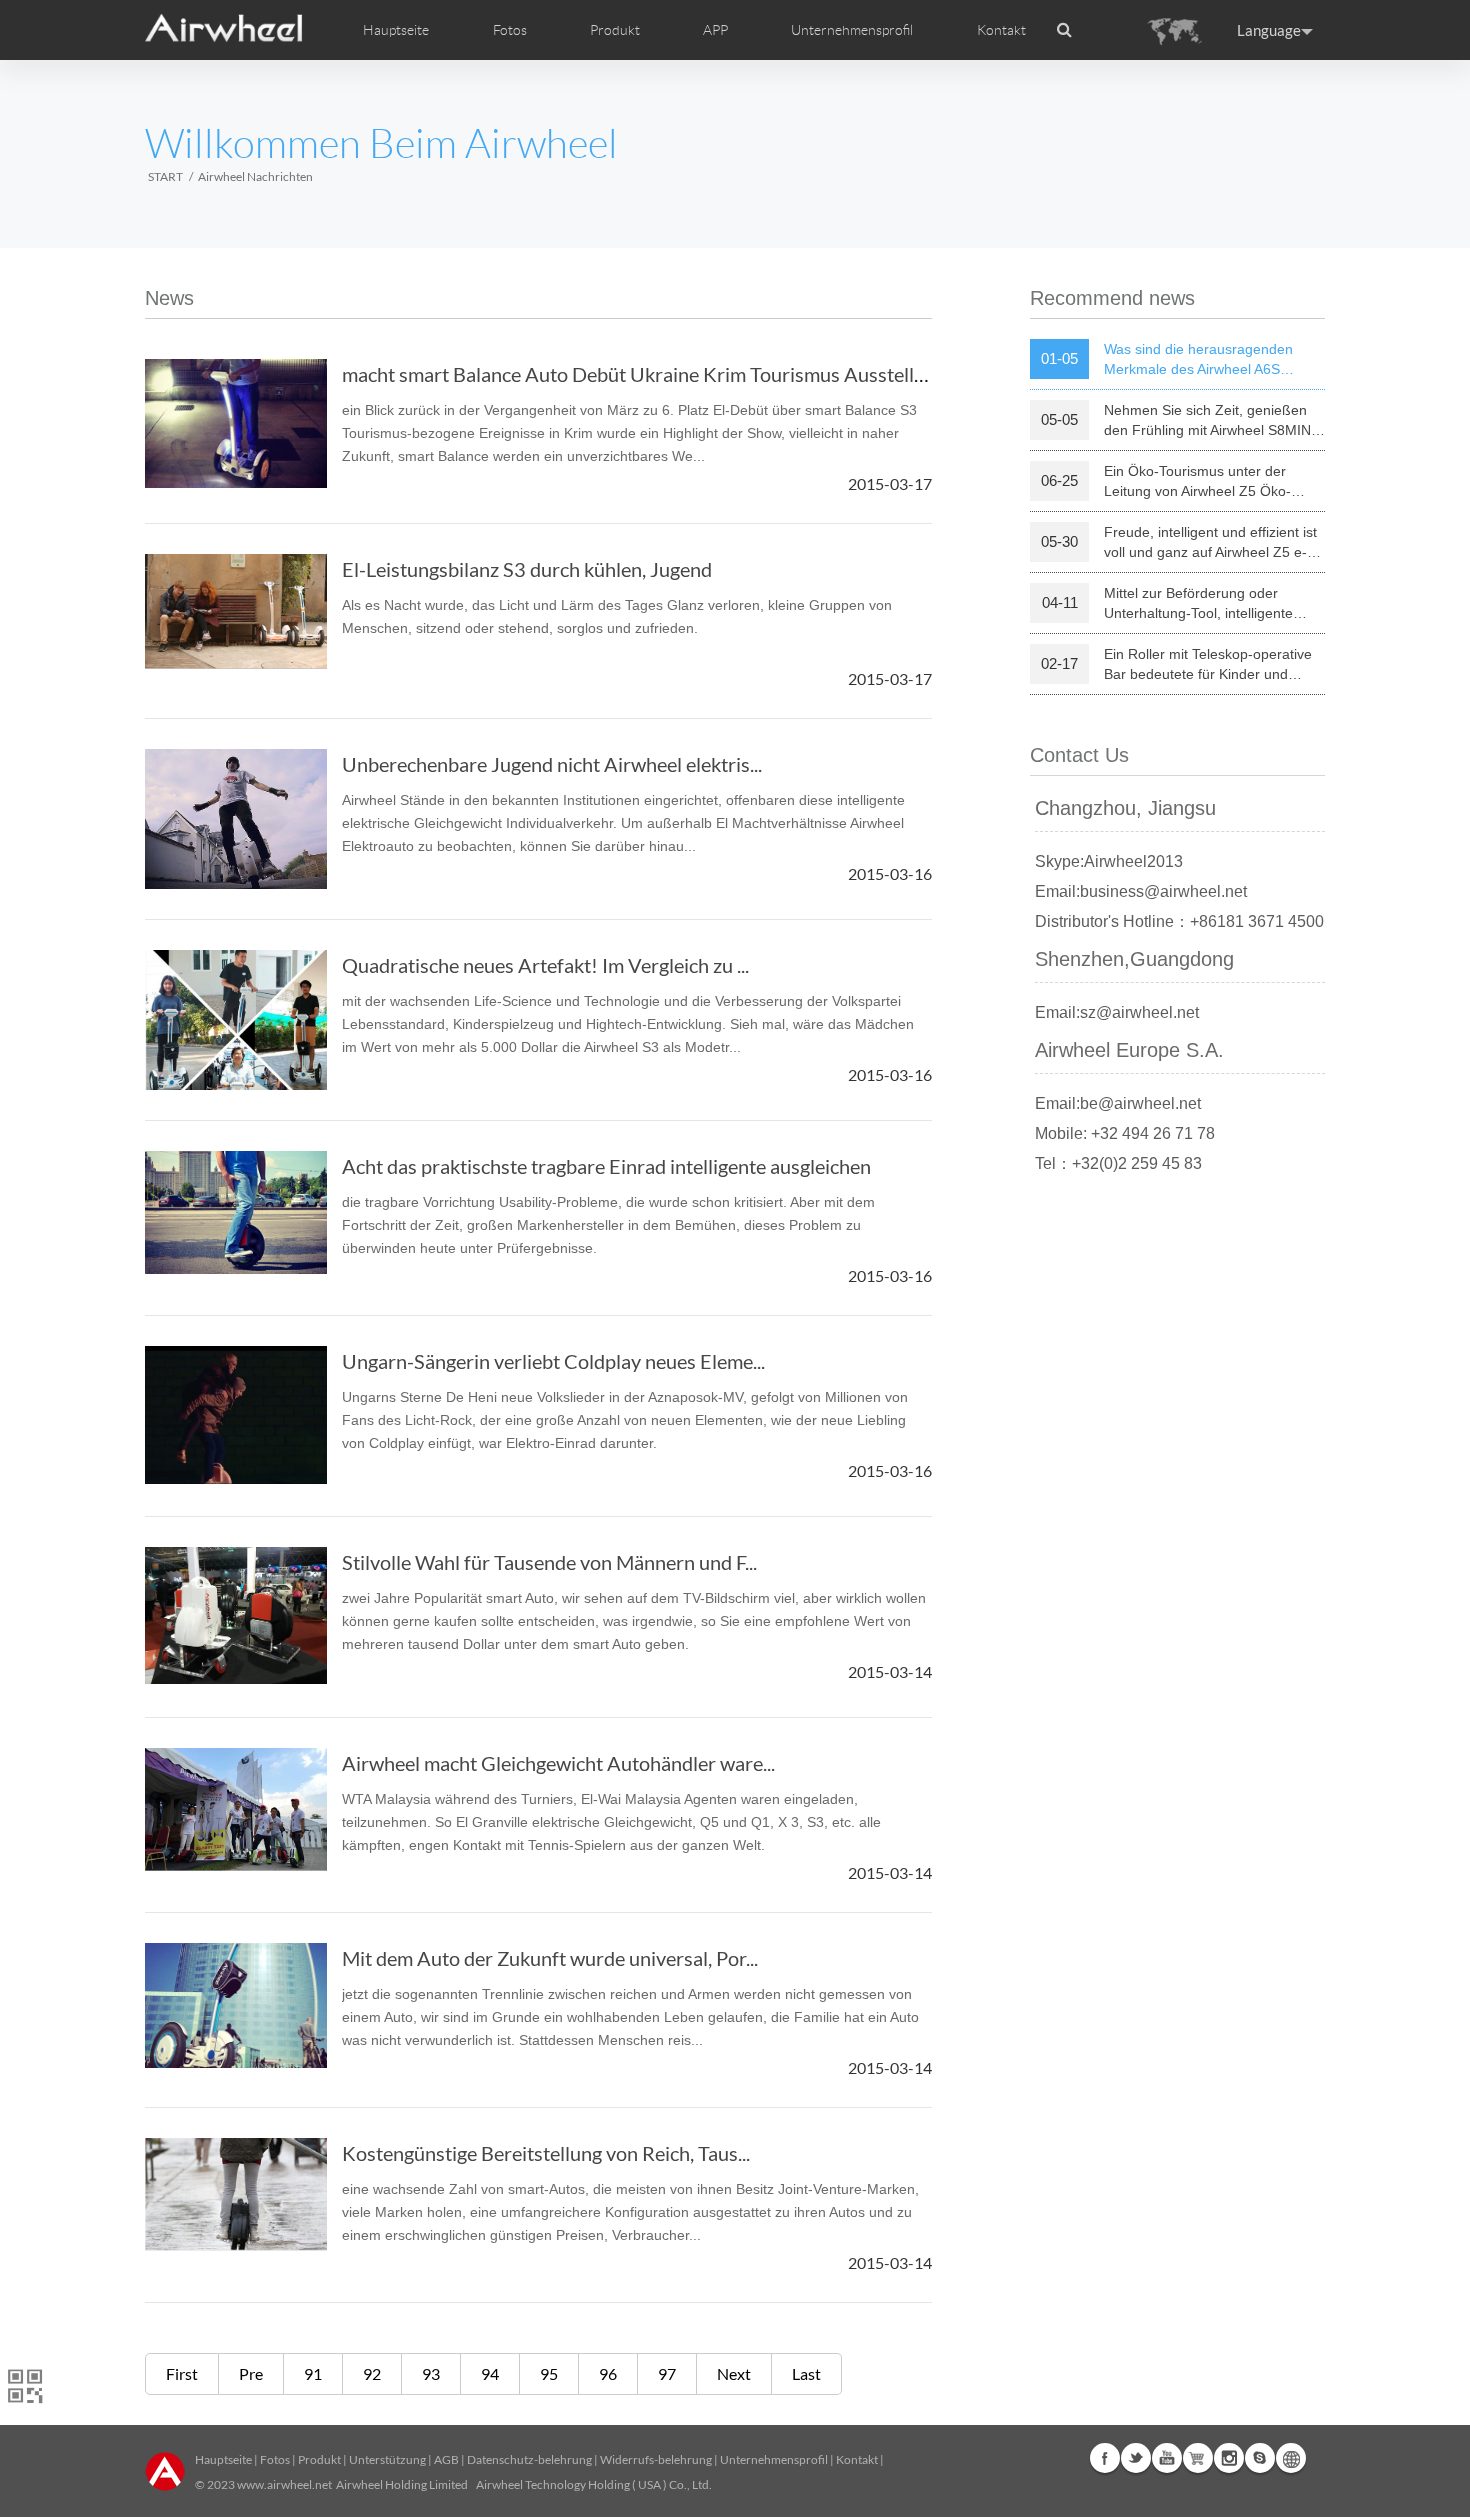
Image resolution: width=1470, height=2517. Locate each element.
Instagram (1229, 2458)
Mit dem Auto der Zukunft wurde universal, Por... (550, 1958)
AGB (446, 2459)
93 (431, 2373)
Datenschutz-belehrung (529, 2459)
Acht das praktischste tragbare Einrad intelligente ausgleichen (606, 1166)
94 (490, 2373)
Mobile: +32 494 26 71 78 (1125, 1133)
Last (806, 2373)
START (165, 176)
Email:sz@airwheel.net (1117, 1012)
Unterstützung (387, 2459)
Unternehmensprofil (774, 2459)
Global (1291, 2458)
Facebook (1105, 2458)
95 (549, 2373)
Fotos (275, 2459)
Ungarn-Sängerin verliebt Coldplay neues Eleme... (553, 1361)
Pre (251, 2373)
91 (313, 2373)
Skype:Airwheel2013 (1109, 861)
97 (667, 2373)
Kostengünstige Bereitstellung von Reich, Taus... (546, 2153)
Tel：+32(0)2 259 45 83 (1118, 1163)
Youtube (1167, 2458)
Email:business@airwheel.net (1141, 891)
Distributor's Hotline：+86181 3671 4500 (1179, 921)
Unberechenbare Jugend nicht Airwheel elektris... (552, 764)
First (182, 2373)
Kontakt (1001, 30)
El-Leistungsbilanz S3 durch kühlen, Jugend (527, 569)
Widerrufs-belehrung (656, 2459)
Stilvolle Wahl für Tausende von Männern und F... (549, 1562)
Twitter (1136, 2458)
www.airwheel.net (284, 2484)
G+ (1198, 2458)
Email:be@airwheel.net (1118, 1103)
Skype (1260, 2458)
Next (734, 2373)
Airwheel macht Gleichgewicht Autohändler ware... (558, 1763)
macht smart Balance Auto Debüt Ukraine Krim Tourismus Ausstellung (644, 374)
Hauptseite (396, 30)
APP (715, 30)
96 (608, 2373)
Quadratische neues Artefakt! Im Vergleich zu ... (545, 965)
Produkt (615, 30)
